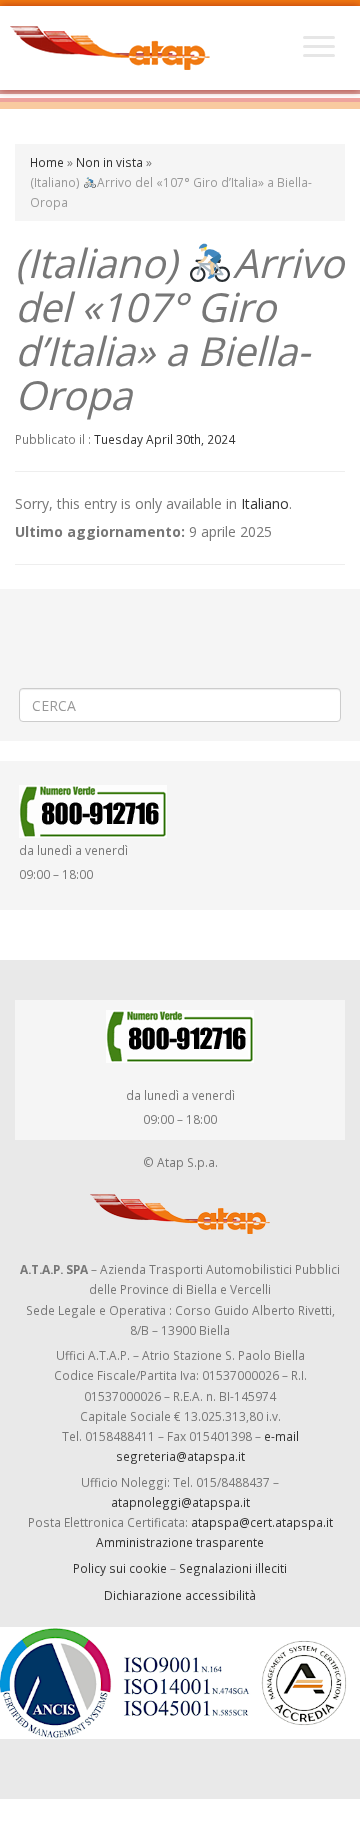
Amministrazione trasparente (180, 1542)
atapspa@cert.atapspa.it (262, 1522)
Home (47, 162)
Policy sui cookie (120, 1568)
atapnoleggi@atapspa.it (180, 1502)
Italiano (265, 503)
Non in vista (109, 162)
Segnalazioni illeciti (233, 1568)
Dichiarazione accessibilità (180, 1595)
